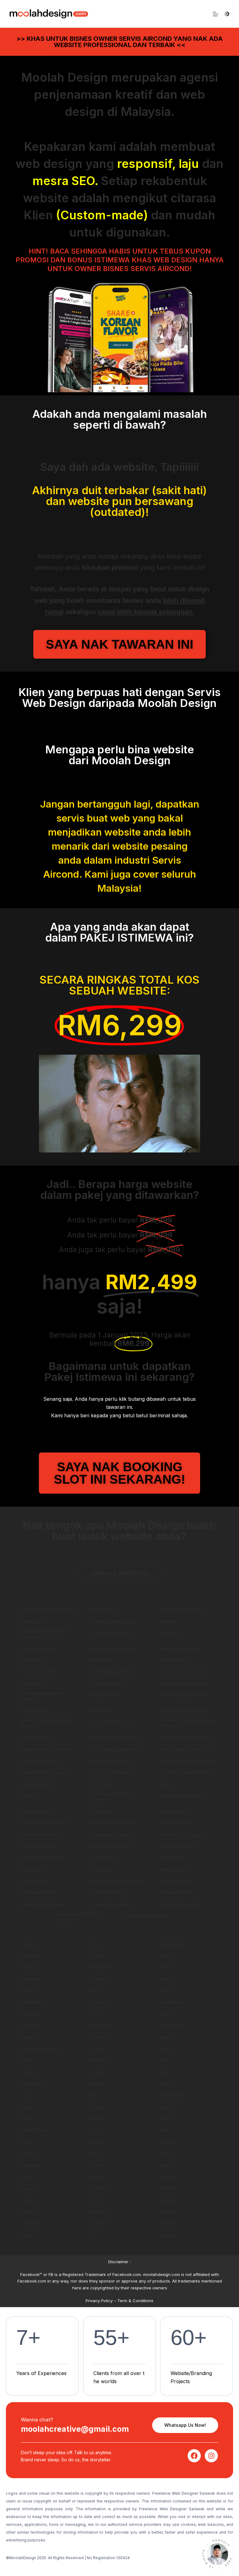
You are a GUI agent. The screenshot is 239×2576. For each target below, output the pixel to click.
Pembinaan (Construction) (114, 1737)
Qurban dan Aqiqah (178, 1846)
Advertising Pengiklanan (113, 1622)
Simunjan (99, 2212)
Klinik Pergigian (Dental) (112, 1672)
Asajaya (167, 2212)
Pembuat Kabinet (176, 1893)
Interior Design (174, 1811)
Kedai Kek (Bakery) (108, 1684)
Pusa (26, 2177)
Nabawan (99, 2002)
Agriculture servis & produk (185, 1684)
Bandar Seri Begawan (41, 2049)
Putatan (28, 1990)
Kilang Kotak (102, 1870)
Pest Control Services (110, 1722)
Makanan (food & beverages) (187, 1761)
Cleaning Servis (35, 1737)
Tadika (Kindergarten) (180, 1904)
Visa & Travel (102, 1858)
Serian (96, 2200)
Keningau (30, 1956)
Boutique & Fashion (39, 1846)
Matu (95, 2130)
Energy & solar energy (111, 1773)
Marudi (97, 2084)
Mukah (97, 2142)
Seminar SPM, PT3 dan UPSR (117, 1881)
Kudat (96, 2014)
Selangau (169, 2142)
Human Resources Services (47, 1749)
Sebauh (98, 2119)
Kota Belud (31, 2025)
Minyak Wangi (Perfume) (183, 1610)
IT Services (101, 1811)
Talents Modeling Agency (45, 1773)
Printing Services (176, 1870)
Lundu (27, 2235)
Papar (166, 1990)
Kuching (28, 1944)
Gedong (168, 2200)
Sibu (95, 2154)
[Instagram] (211, 2456)
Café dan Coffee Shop (111, 1633)
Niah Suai (99, 2061)
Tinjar (26, 2061)
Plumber (168, 1622)
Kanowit (28, 2154)
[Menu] (216, 14)
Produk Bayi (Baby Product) (185, 1695)
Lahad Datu (31, 2014)
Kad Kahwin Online (38, 1893)
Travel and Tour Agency (182, 1835)
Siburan (28, 2200)
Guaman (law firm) (37, 1784)
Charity (167, 1784)
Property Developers (40, 1761)
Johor (96, 1944)
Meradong (31, 2165)
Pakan (166, 2154)
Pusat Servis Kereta (39, 1672)
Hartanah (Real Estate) (111, 1761)
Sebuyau (29, 2212)
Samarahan (31, 2223)
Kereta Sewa (102, 1610)
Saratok (98, 2177)
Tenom (97, 1956)
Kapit (165, 2107)
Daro (165, 2130)
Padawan (169, 2223)
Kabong (167, 2165)
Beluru (166, 2084)
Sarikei (97, 2165)
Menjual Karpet (174, 1660)
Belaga (97, 2107)
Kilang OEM (171, 1858)
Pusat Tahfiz (102, 1784)
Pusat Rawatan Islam (40, 1835)
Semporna (100, 1967)
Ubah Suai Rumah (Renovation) (49, 1610)
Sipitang (29, 1967)
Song (26, 2107)
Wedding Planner (176, 1881)
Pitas (95, 1990)
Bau (94, 2235)
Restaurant (170, 1633)
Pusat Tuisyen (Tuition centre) (187, 1749)
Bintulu (166, 2119)
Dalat (26, 2142)
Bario (165, 2072)
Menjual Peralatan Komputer (186, 1737)
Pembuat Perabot (107, 1893)
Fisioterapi (100, 1660)
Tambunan (31, 1979)
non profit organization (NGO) (187, 1773)
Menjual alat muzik (38, 1649)
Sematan (99, 2223)
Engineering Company (111, 1835)
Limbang (29, 2072)
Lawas (96, 2072)
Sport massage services (113, 1649)
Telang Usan (33, 2084)
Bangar (167, 2037)
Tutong (97, 2049)
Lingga (27, 2189)
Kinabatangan (173, 2025)
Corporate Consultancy (42, 1858)
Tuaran (166, 1956)
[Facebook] (194, 2456)
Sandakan (100, 1979)
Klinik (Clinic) (33, 1660)
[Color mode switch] (227, 14)
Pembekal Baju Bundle (111, 1904)
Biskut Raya (32, 1684)
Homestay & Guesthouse (44, 1823)
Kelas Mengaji (34, 1881)
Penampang (32, 2002)
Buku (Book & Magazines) (184, 1711)
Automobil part (35, 1711)
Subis (26, 2095)
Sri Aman (98, 2189)
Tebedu (168, 2189)
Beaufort (98, 2037)
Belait (165, 2049)
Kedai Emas (32, 1622)
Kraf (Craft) (101, 1711)
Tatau (26, 2119)
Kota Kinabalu (173, 1944)
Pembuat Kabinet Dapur (43, 1904)
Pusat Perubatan (175, 1823)
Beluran (28, 2037)
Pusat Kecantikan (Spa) (181, 1796)
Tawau (166, 1967)
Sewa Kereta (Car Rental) (113, 1823)
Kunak (166, 2014)
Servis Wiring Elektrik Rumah (116, 1749)
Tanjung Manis (34, 2130)
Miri (94, 2095)
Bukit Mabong (173, 2095)
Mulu (165, 2061)
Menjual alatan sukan (179, 1649)
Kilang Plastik (33, 1870)
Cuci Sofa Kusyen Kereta (183, 1672)
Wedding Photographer (112, 1846)
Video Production (37, 1811)
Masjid (27, 1796)
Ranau (166, 1979)
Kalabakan (100, 2025)
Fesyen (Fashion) (106, 1695)
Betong (167, 2177)
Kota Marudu (172, 2002)
